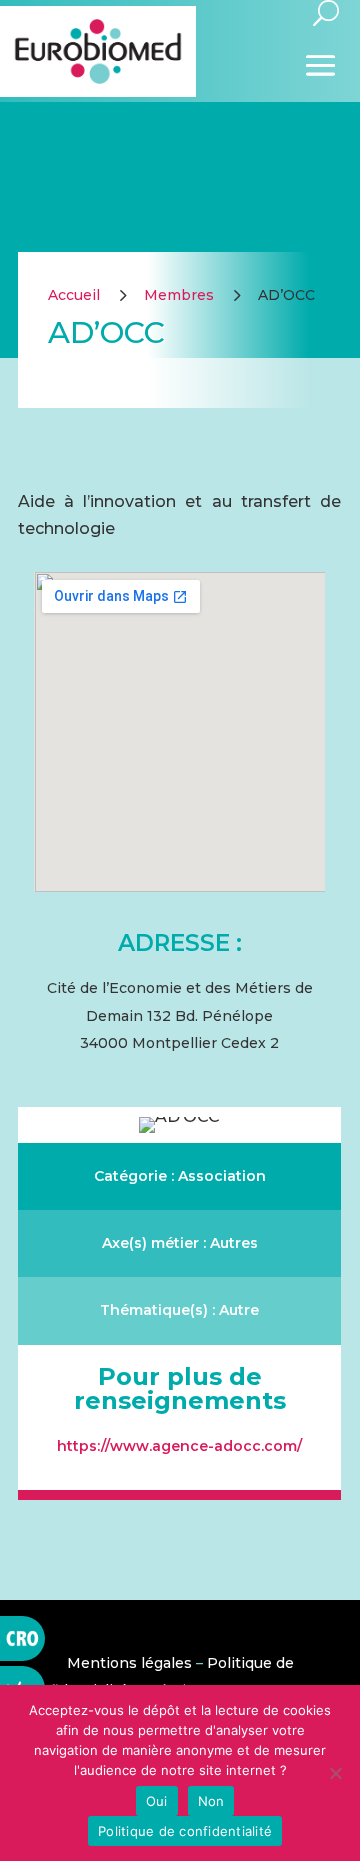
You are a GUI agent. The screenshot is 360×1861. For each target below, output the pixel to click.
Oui (157, 1801)
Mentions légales (129, 1663)
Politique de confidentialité (185, 1831)
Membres (179, 295)
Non (211, 1801)
